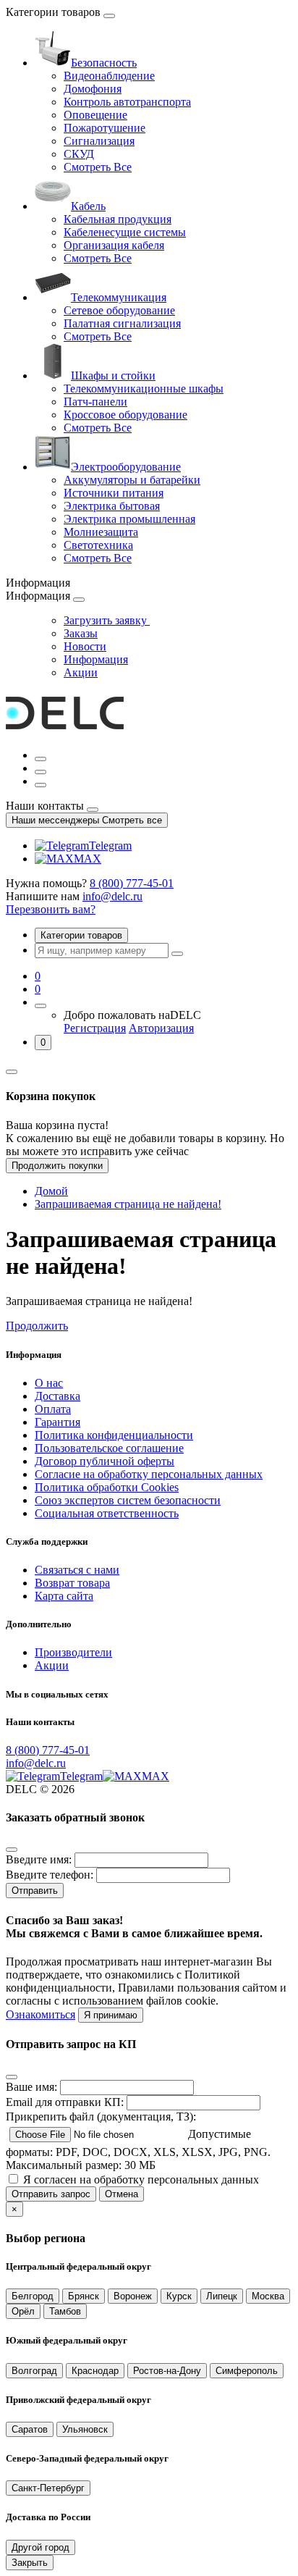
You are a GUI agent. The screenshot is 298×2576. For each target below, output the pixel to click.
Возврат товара (72, 1583)
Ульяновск (85, 2429)
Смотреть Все (98, 167)
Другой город (41, 2547)
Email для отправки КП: (65, 2102)
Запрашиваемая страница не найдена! (128, 1204)
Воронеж (133, 2296)
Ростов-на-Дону (167, 2371)
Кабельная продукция (118, 219)
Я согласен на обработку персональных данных (141, 2179)
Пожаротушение (105, 128)
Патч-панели (95, 402)
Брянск (84, 2296)
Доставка (58, 1396)
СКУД (79, 154)
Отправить (35, 1891)
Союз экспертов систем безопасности (128, 1500)
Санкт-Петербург (48, 2488)
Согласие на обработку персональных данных (149, 1474)
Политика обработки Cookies (107, 1487)
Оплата (53, 1409)
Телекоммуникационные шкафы (144, 389)
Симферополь (247, 2371)
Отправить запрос (51, 2194)
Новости (85, 646)
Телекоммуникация (119, 297)
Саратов (30, 2429)
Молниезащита (101, 532)
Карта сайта (64, 1596)
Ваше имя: (31, 2087)
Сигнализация (99, 141)
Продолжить (37, 1326)
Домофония (93, 89)
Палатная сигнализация (122, 323)
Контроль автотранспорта (127, 102)
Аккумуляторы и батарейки (132, 480)
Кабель (88, 206)
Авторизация (161, 1028)
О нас (49, 1383)
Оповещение (95, 115)
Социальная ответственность (107, 1513)
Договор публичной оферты (105, 1461)
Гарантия (58, 1422)
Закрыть (30, 2563)
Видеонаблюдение (109, 76)
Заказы (81, 633)
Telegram (110, 846)
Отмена (122, 2194)
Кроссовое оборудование (125, 415)
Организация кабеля (114, 245)
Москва (268, 2296)
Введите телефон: (50, 1875)
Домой (51, 1191)
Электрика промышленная (129, 519)
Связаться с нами (77, 1570)
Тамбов (65, 2311)
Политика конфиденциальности (114, 1435)
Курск (179, 2296)
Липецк (222, 2296)
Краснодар (95, 2371)
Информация (96, 659)
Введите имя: (39, 1859)
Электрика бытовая (112, 506)
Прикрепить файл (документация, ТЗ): (101, 2116)
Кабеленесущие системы (125, 232)
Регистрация (95, 1028)
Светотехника (98, 545)
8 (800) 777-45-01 (132, 883)
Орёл (23, 2311)
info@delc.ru (112, 896)
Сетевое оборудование (119, 310)
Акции (81, 672)
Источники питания (114, 493)
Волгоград (34, 2371)
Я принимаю (111, 2015)
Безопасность (104, 63)
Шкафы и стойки (113, 376)
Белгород (33, 2296)
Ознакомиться (41, 2014)
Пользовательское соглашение (109, 1448)
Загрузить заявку (107, 620)
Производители (73, 1652)
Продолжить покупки (57, 1166)
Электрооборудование (126, 467)
